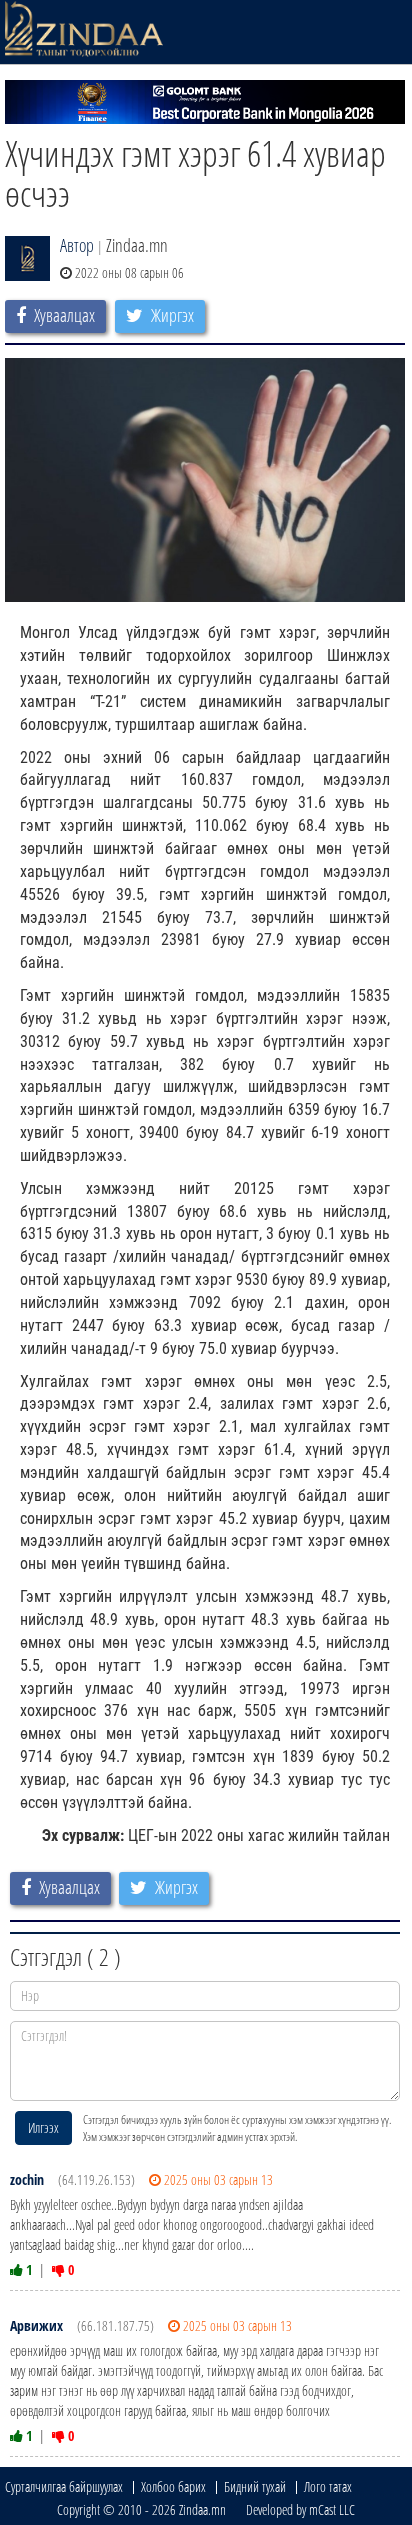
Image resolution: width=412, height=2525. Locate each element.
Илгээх (43, 2127)
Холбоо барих (173, 2486)
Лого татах (328, 2486)
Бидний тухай (255, 2486)
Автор (77, 245)
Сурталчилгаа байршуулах (64, 2486)
